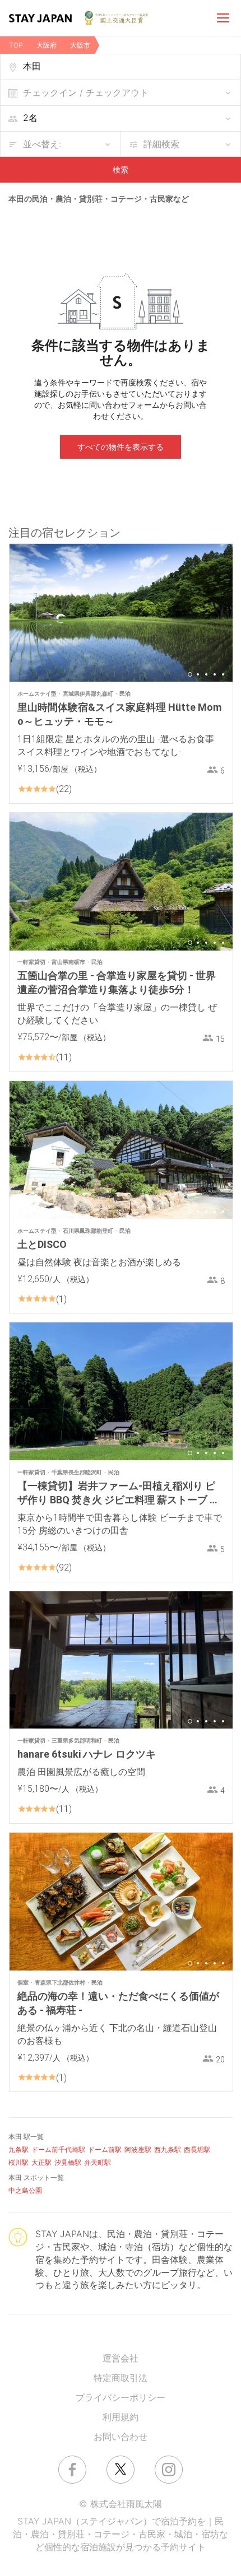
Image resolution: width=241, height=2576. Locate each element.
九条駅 (18, 2149)
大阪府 (47, 45)
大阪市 (80, 45)
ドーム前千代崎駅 (58, 2149)
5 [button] (223, 674)
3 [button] (206, 674)
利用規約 (121, 2417)
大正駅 (41, 2162)
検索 (121, 169)
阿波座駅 (138, 2149)
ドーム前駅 (105, 2149)
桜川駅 (18, 2162)
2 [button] (198, 674)
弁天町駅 (98, 2162)
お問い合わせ (121, 2437)
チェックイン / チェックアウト (86, 92)
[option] (121, 613)
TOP (16, 45)
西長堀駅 (197, 2149)
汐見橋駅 (68, 2162)
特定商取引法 (121, 2378)
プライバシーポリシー (121, 2397)
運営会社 (121, 2358)
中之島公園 (25, 2190)
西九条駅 (168, 2149)
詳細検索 (161, 144)
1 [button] (190, 674)
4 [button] (215, 674)
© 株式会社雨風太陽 (121, 2504)
